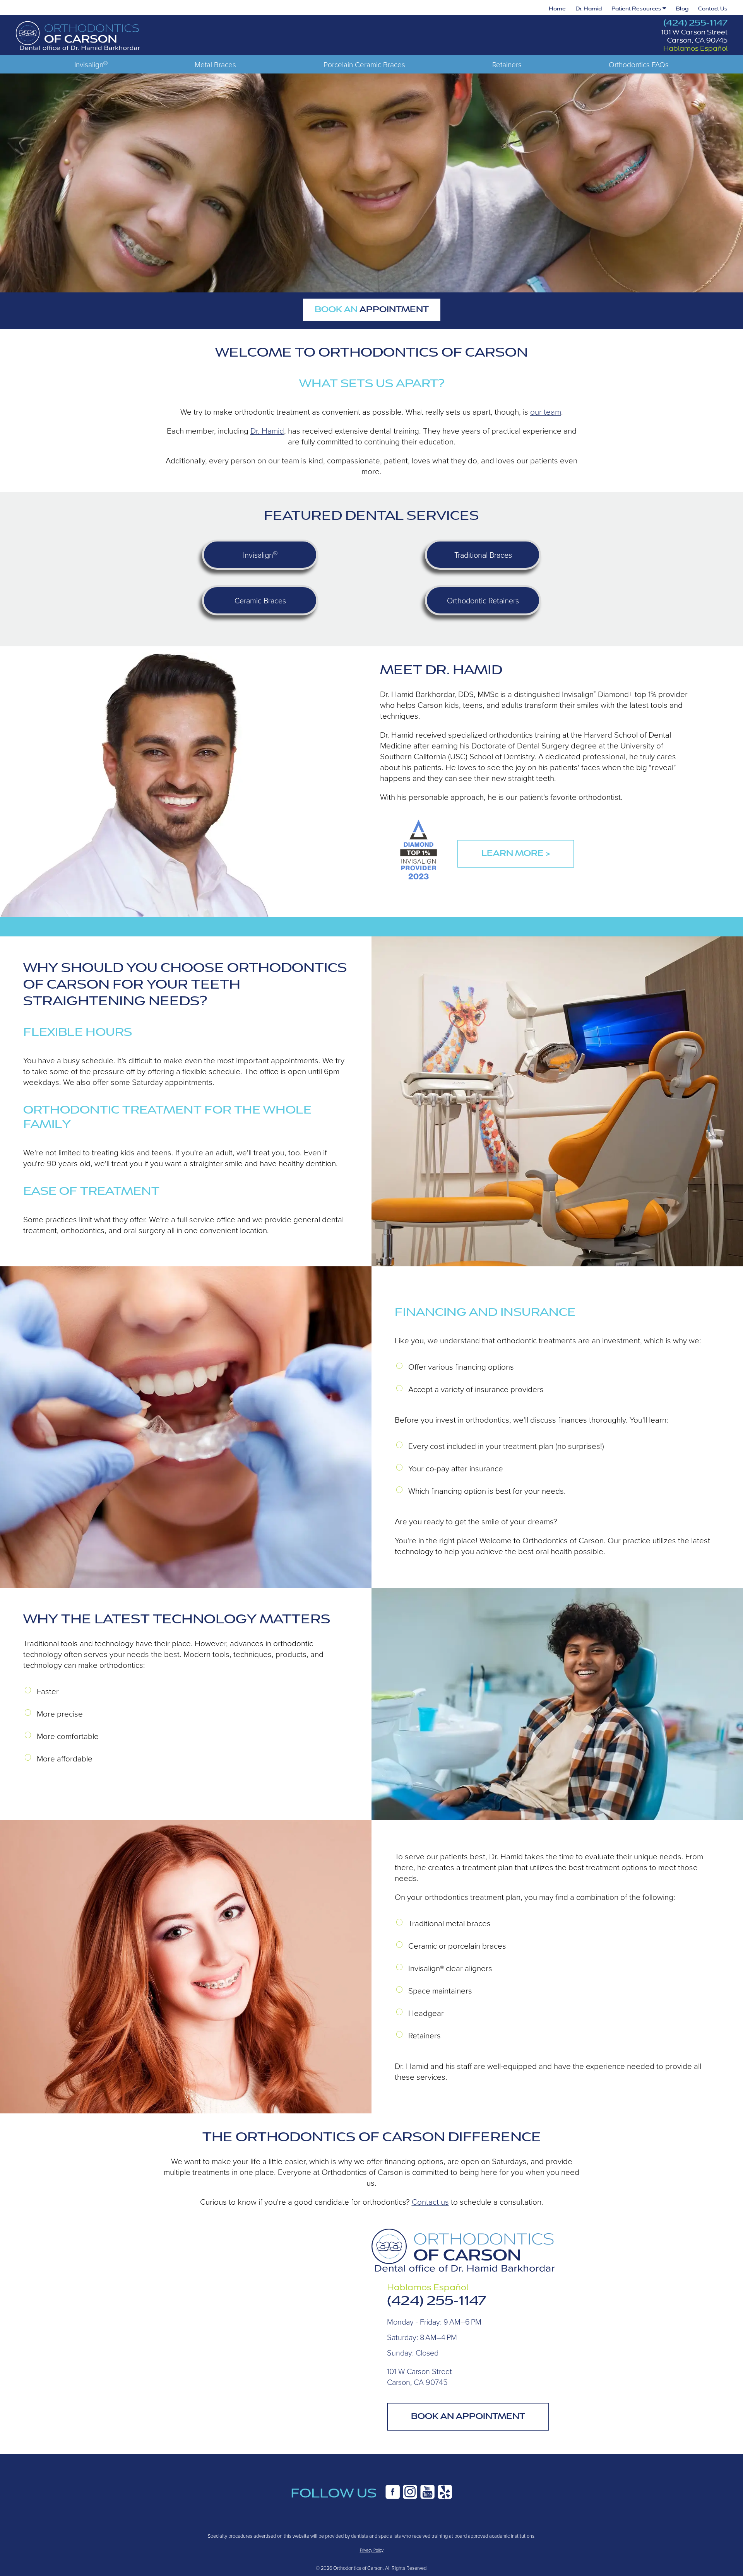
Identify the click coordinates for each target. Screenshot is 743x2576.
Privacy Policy (372, 2550)
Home (557, 9)
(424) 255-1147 (695, 23)
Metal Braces (215, 64)
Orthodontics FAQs (639, 64)
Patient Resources (637, 9)
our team (546, 412)
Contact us (430, 2202)
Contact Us (713, 9)
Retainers (507, 64)
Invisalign (91, 64)
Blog (682, 9)
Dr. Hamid (589, 9)
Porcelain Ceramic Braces (364, 64)
